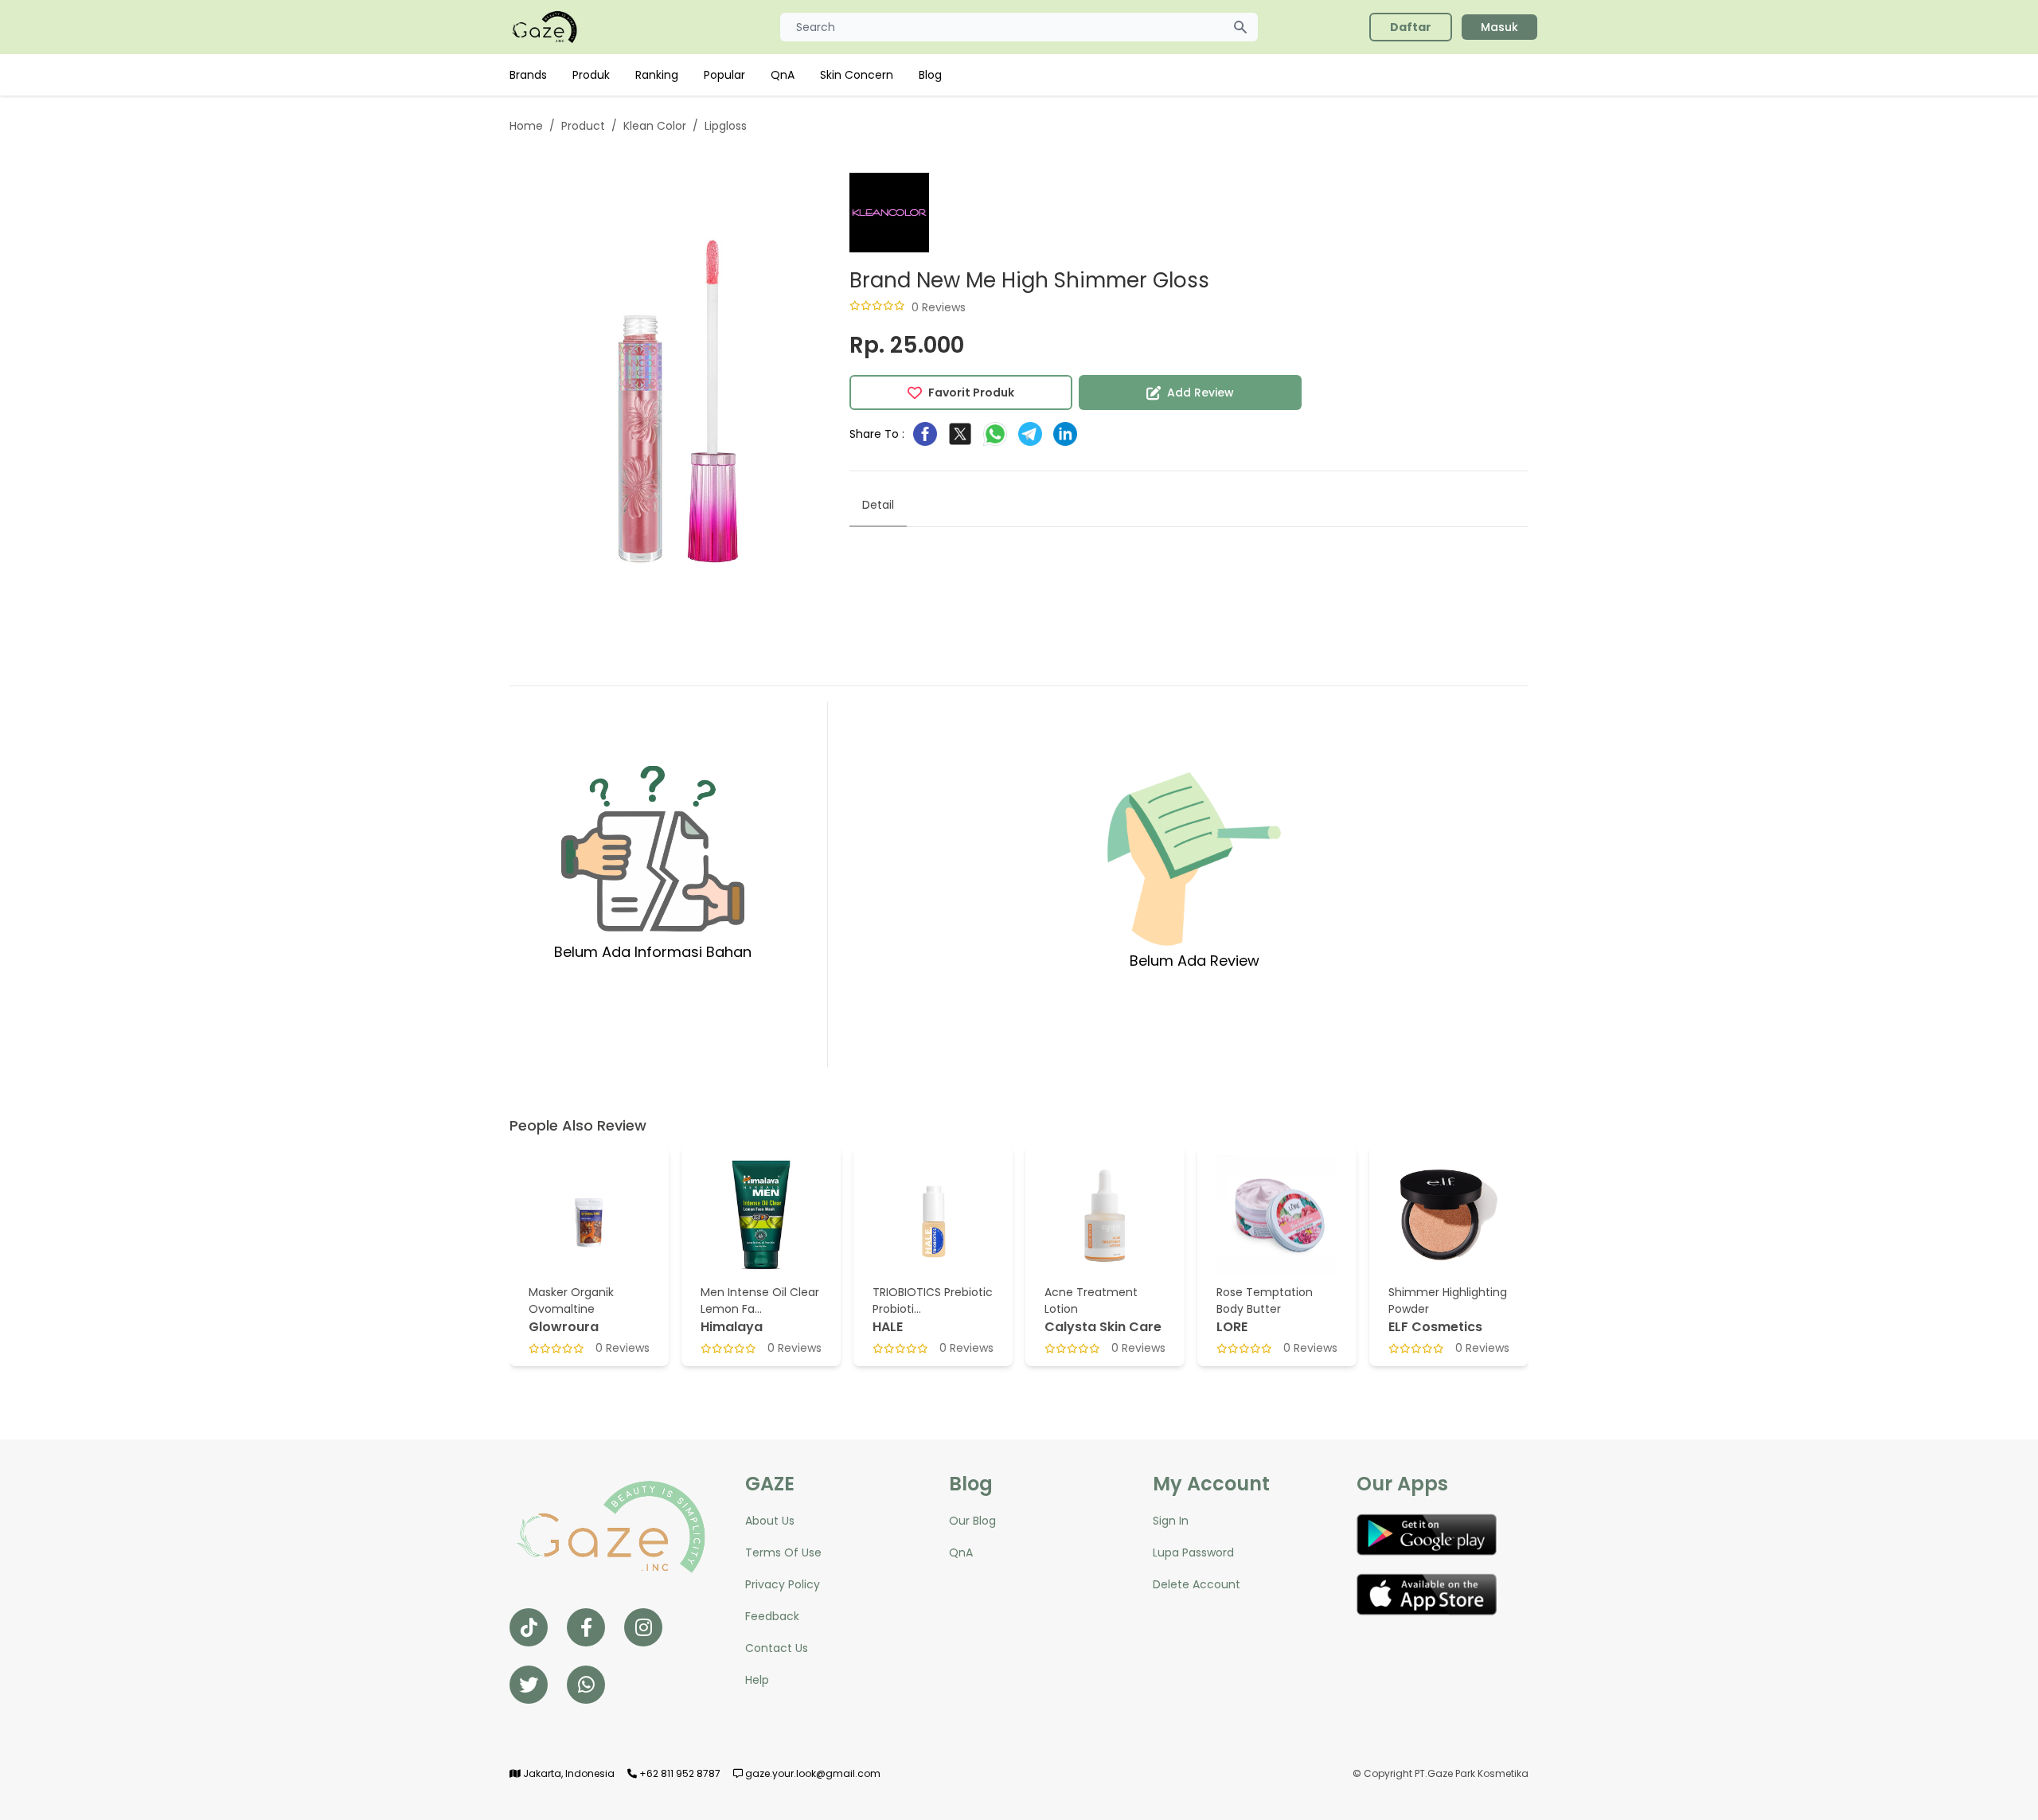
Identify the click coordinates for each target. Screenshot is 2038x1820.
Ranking (657, 75)
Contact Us (777, 1648)
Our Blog (972, 1521)
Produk (591, 75)
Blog (930, 75)
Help (757, 1680)
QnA (783, 75)
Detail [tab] (878, 505)
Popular (724, 75)
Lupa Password (1193, 1552)
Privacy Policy (783, 1584)
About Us (770, 1521)
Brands (528, 75)
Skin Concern (857, 75)
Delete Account (1197, 1584)
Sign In (1171, 1521)
